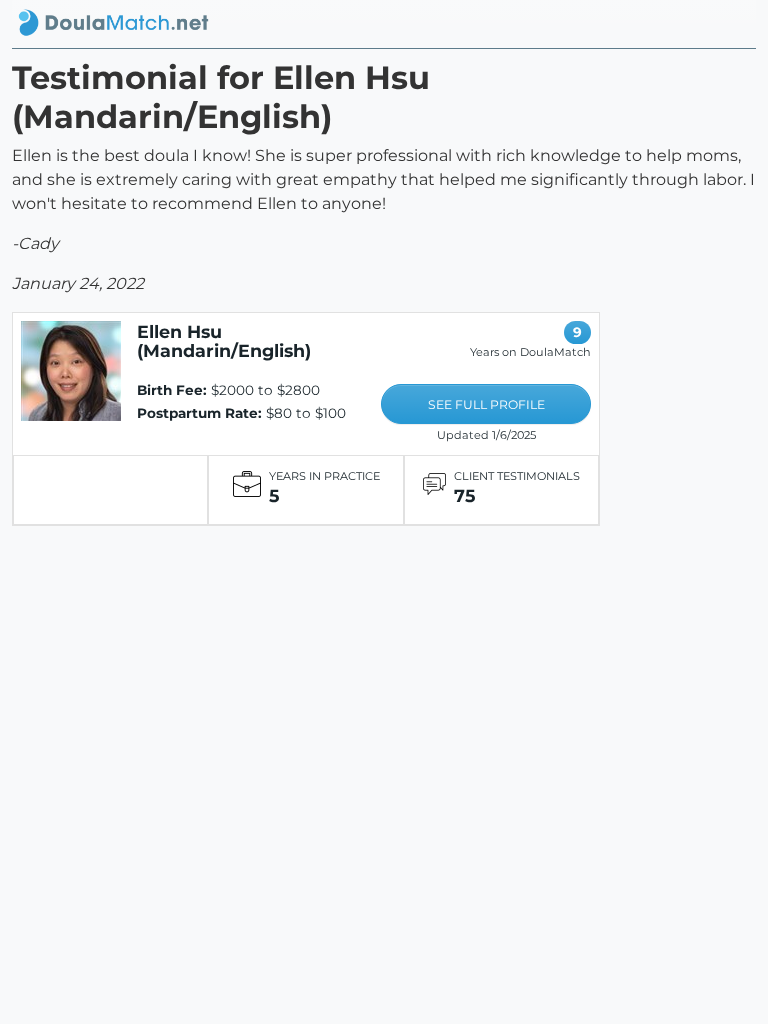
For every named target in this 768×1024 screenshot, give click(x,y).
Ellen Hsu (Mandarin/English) (224, 341)
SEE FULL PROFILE (486, 404)
